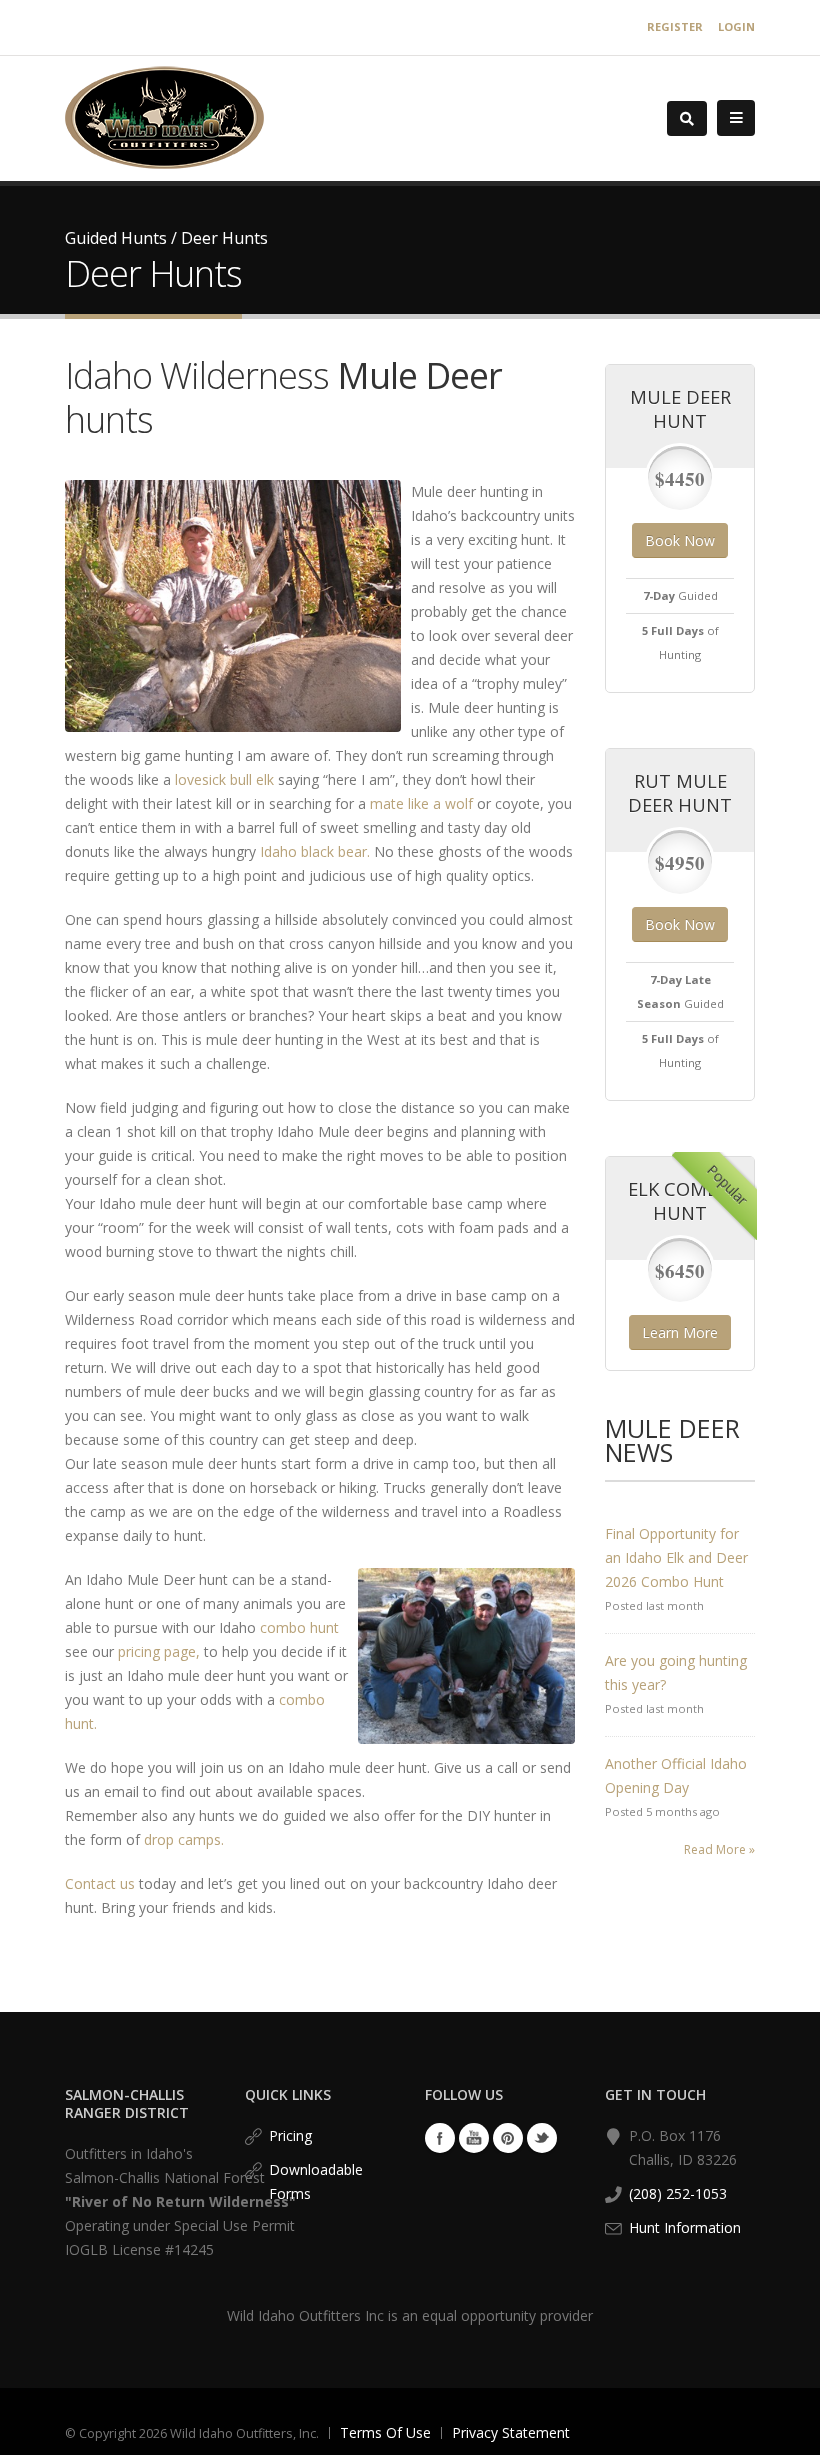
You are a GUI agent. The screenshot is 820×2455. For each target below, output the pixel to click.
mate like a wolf (421, 803)
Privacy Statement (511, 2432)
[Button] (736, 118)
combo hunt (299, 1627)
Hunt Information (685, 2227)
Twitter (542, 2138)
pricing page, (159, 1651)
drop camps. (184, 1839)
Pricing (290, 2135)
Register (675, 26)
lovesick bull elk (224, 779)
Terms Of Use (385, 2432)
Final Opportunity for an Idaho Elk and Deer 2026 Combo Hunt (676, 1557)
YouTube (474, 2138)
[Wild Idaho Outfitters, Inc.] (164, 116)
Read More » (719, 1849)
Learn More (680, 1332)
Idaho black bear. (315, 851)
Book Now (680, 540)
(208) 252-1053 (678, 2193)
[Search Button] (687, 118)
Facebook (440, 2138)
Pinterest (508, 2138)
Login (736, 26)
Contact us (100, 1883)
